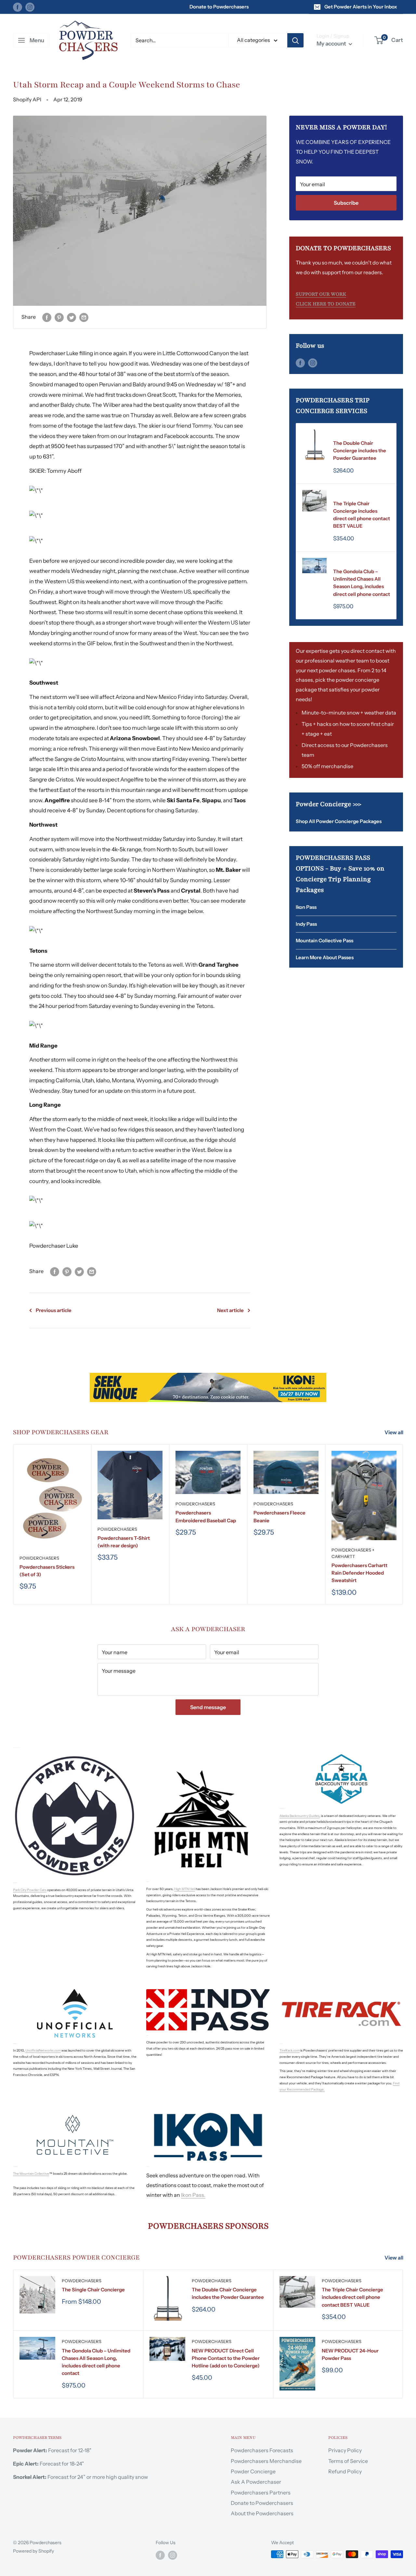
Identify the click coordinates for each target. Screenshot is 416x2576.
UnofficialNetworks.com (43, 2050)
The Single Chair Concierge (93, 2290)
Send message (208, 1707)
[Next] (403, 1524)
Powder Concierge (253, 2471)
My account (332, 44)
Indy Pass (306, 924)
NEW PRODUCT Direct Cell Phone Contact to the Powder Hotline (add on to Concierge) (226, 2358)
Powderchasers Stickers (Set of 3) (47, 1571)
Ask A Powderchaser (256, 2482)
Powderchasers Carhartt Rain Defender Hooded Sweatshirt (359, 1573)
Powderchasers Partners (261, 2492)
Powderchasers (353, 434)
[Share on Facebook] (47, 317)
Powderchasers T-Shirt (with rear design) (124, 1542)
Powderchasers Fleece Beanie (279, 1517)
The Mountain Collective (31, 2174)
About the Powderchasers (262, 2513)
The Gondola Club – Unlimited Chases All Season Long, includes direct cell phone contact (362, 583)
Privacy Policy (345, 2450)
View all (394, 1432)
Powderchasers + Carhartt (353, 1553)
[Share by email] (84, 317)
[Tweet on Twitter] (71, 317)
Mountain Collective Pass (325, 940)
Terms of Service (348, 2461)
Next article (230, 1310)
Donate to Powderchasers (219, 7)
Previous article (54, 1310)
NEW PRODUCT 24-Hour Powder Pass (350, 2354)
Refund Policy (345, 2471)
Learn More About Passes (325, 957)
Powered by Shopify (33, 2551)
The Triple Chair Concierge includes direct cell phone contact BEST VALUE (362, 515)
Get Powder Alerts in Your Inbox (361, 7)
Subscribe (346, 203)
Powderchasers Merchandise (266, 2461)
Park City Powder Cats (30, 1890)
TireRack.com (290, 2050)
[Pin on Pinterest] (59, 317)
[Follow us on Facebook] (18, 7)
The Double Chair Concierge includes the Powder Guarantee (360, 451)
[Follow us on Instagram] (30, 7)
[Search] (295, 40)
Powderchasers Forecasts (262, 2450)
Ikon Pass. (193, 2195)
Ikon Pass (306, 907)
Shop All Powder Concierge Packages (339, 821)
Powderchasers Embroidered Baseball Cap (206, 1517)
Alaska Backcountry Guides (299, 1816)
